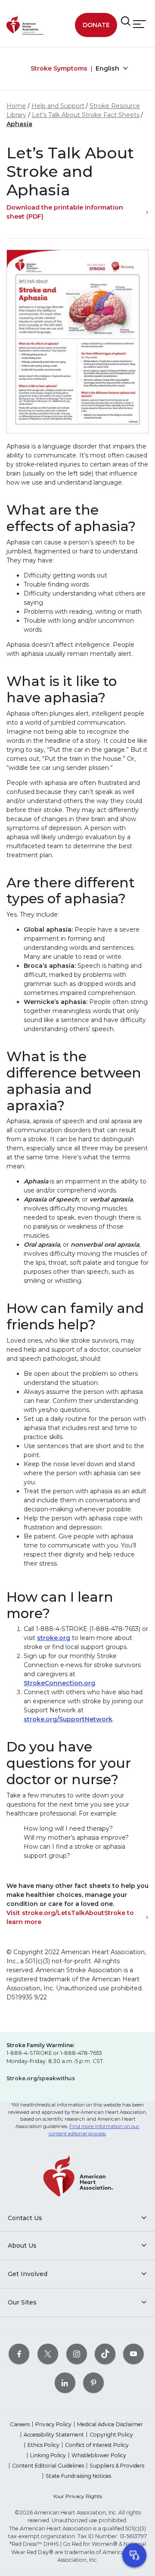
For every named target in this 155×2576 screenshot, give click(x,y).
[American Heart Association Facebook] (19, 2354)
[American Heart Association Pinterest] (93, 2383)
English (108, 68)
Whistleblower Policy (99, 2455)
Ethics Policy (43, 2445)
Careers (20, 2424)
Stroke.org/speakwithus (41, 2078)
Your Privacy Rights (77, 2496)
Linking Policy (48, 2455)
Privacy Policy (53, 2424)
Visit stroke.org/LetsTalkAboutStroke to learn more (70, 1917)
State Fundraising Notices (78, 2476)
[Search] (126, 22)
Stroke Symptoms (59, 68)
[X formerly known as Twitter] (48, 2354)
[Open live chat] (134, 2555)
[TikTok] (105, 2354)
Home (16, 106)
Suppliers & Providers (117, 2466)
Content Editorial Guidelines (48, 2466)
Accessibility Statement (54, 2435)
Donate (96, 25)
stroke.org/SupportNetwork (68, 1719)
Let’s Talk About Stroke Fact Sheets (86, 115)
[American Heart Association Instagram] (77, 2354)
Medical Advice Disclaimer (110, 2424)
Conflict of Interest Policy (97, 2445)
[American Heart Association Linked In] (65, 2383)
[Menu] (139, 24)
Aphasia (19, 124)
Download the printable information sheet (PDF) (65, 212)
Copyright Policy (111, 2435)
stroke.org (54, 1638)
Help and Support (58, 106)
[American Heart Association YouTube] (133, 2354)
